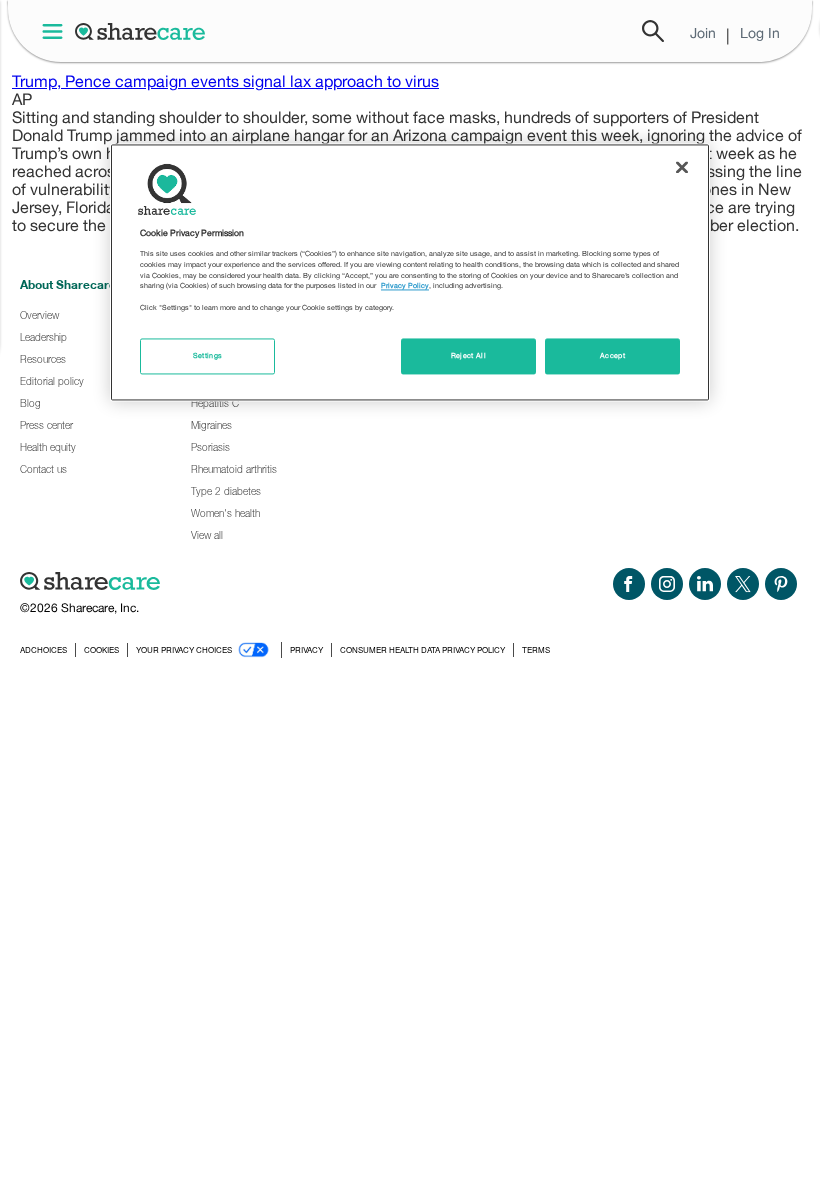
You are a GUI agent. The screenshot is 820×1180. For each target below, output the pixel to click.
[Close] (682, 167)
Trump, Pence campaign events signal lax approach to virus (225, 81)
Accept (612, 356)
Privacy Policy (405, 286)
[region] (410, 272)
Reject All (469, 356)
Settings (208, 356)
